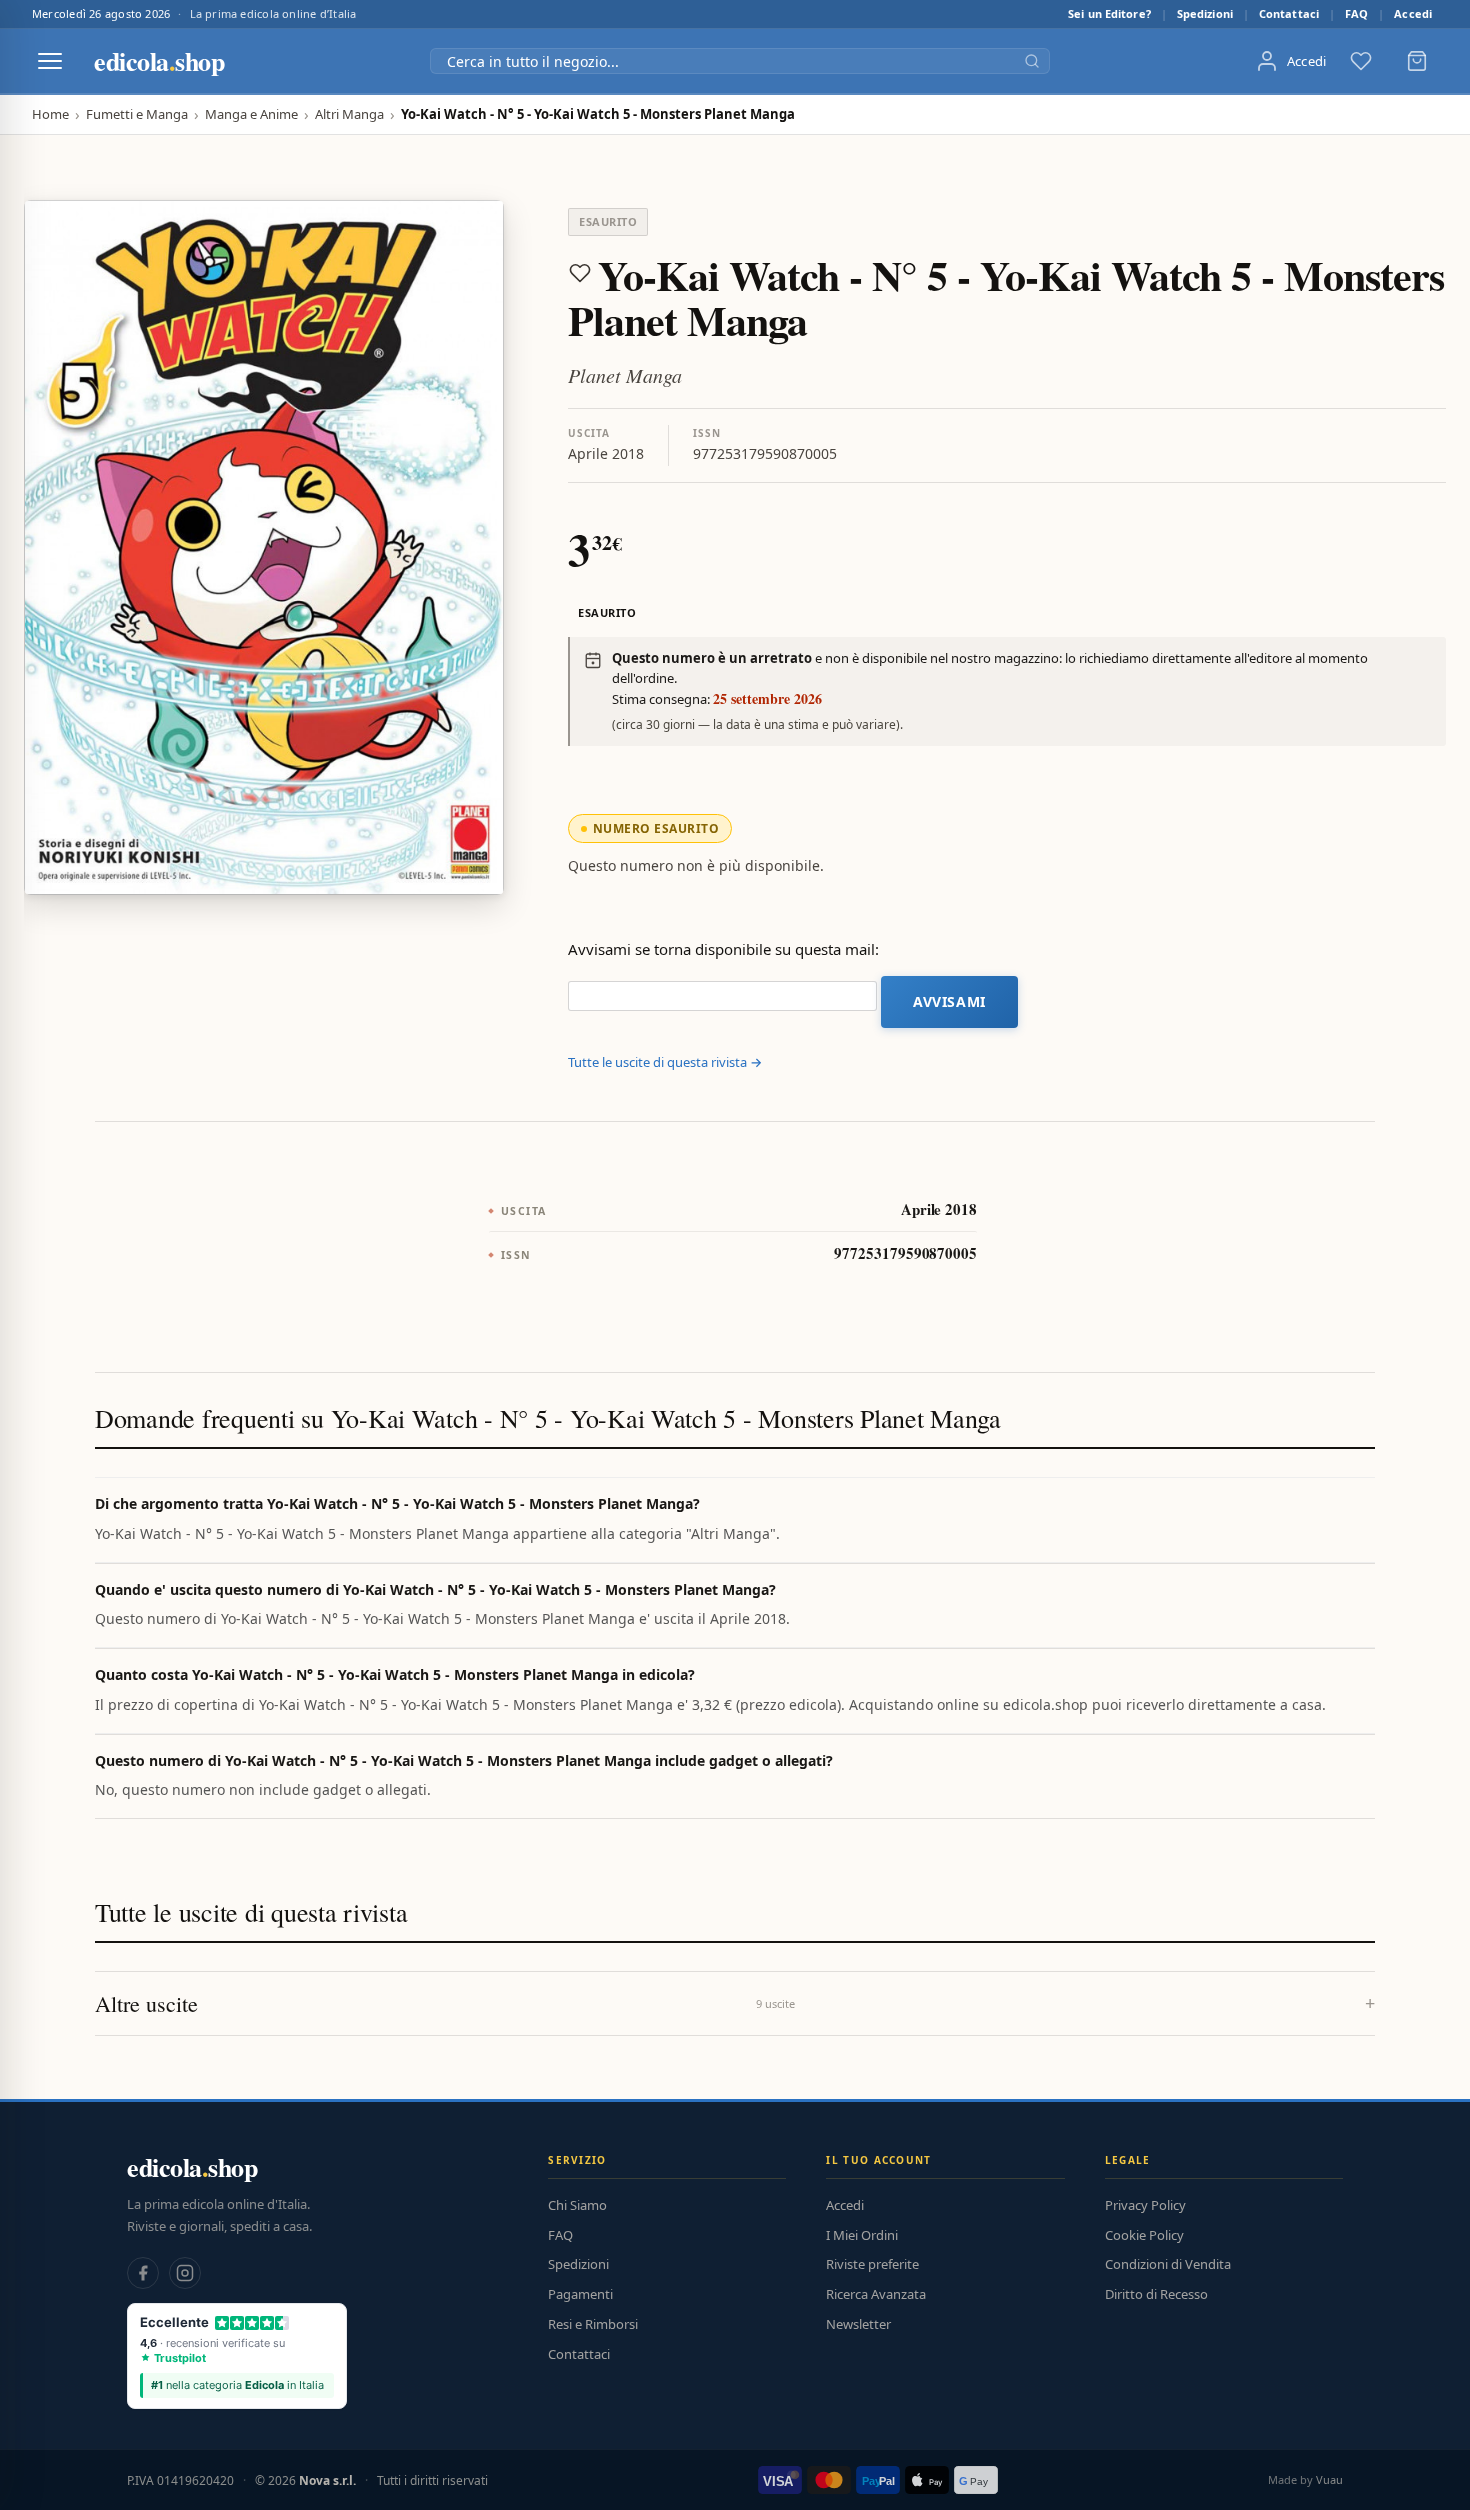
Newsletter (858, 2324)
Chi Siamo (577, 2205)
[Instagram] (185, 2273)
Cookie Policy (1144, 2235)
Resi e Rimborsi (593, 2324)
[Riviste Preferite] (1361, 61)
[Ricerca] (1032, 61)
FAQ (1356, 13)
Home (50, 114)
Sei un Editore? (1109, 13)
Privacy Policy (1145, 2205)
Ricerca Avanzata (876, 2294)
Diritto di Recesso (1156, 2294)
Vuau (1329, 2479)
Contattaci (1289, 13)
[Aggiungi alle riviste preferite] (580, 273)
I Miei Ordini (862, 2235)
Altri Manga (349, 114)
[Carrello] (1417, 61)
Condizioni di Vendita (1168, 2264)
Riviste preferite (872, 2264)
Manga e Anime (251, 114)
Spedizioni (1205, 13)
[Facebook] (143, 2273)
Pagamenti (580, 2294)
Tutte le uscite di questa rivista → (665, 1062)
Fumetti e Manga (137, 114)
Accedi (1413, 13)
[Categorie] (50, 61)
